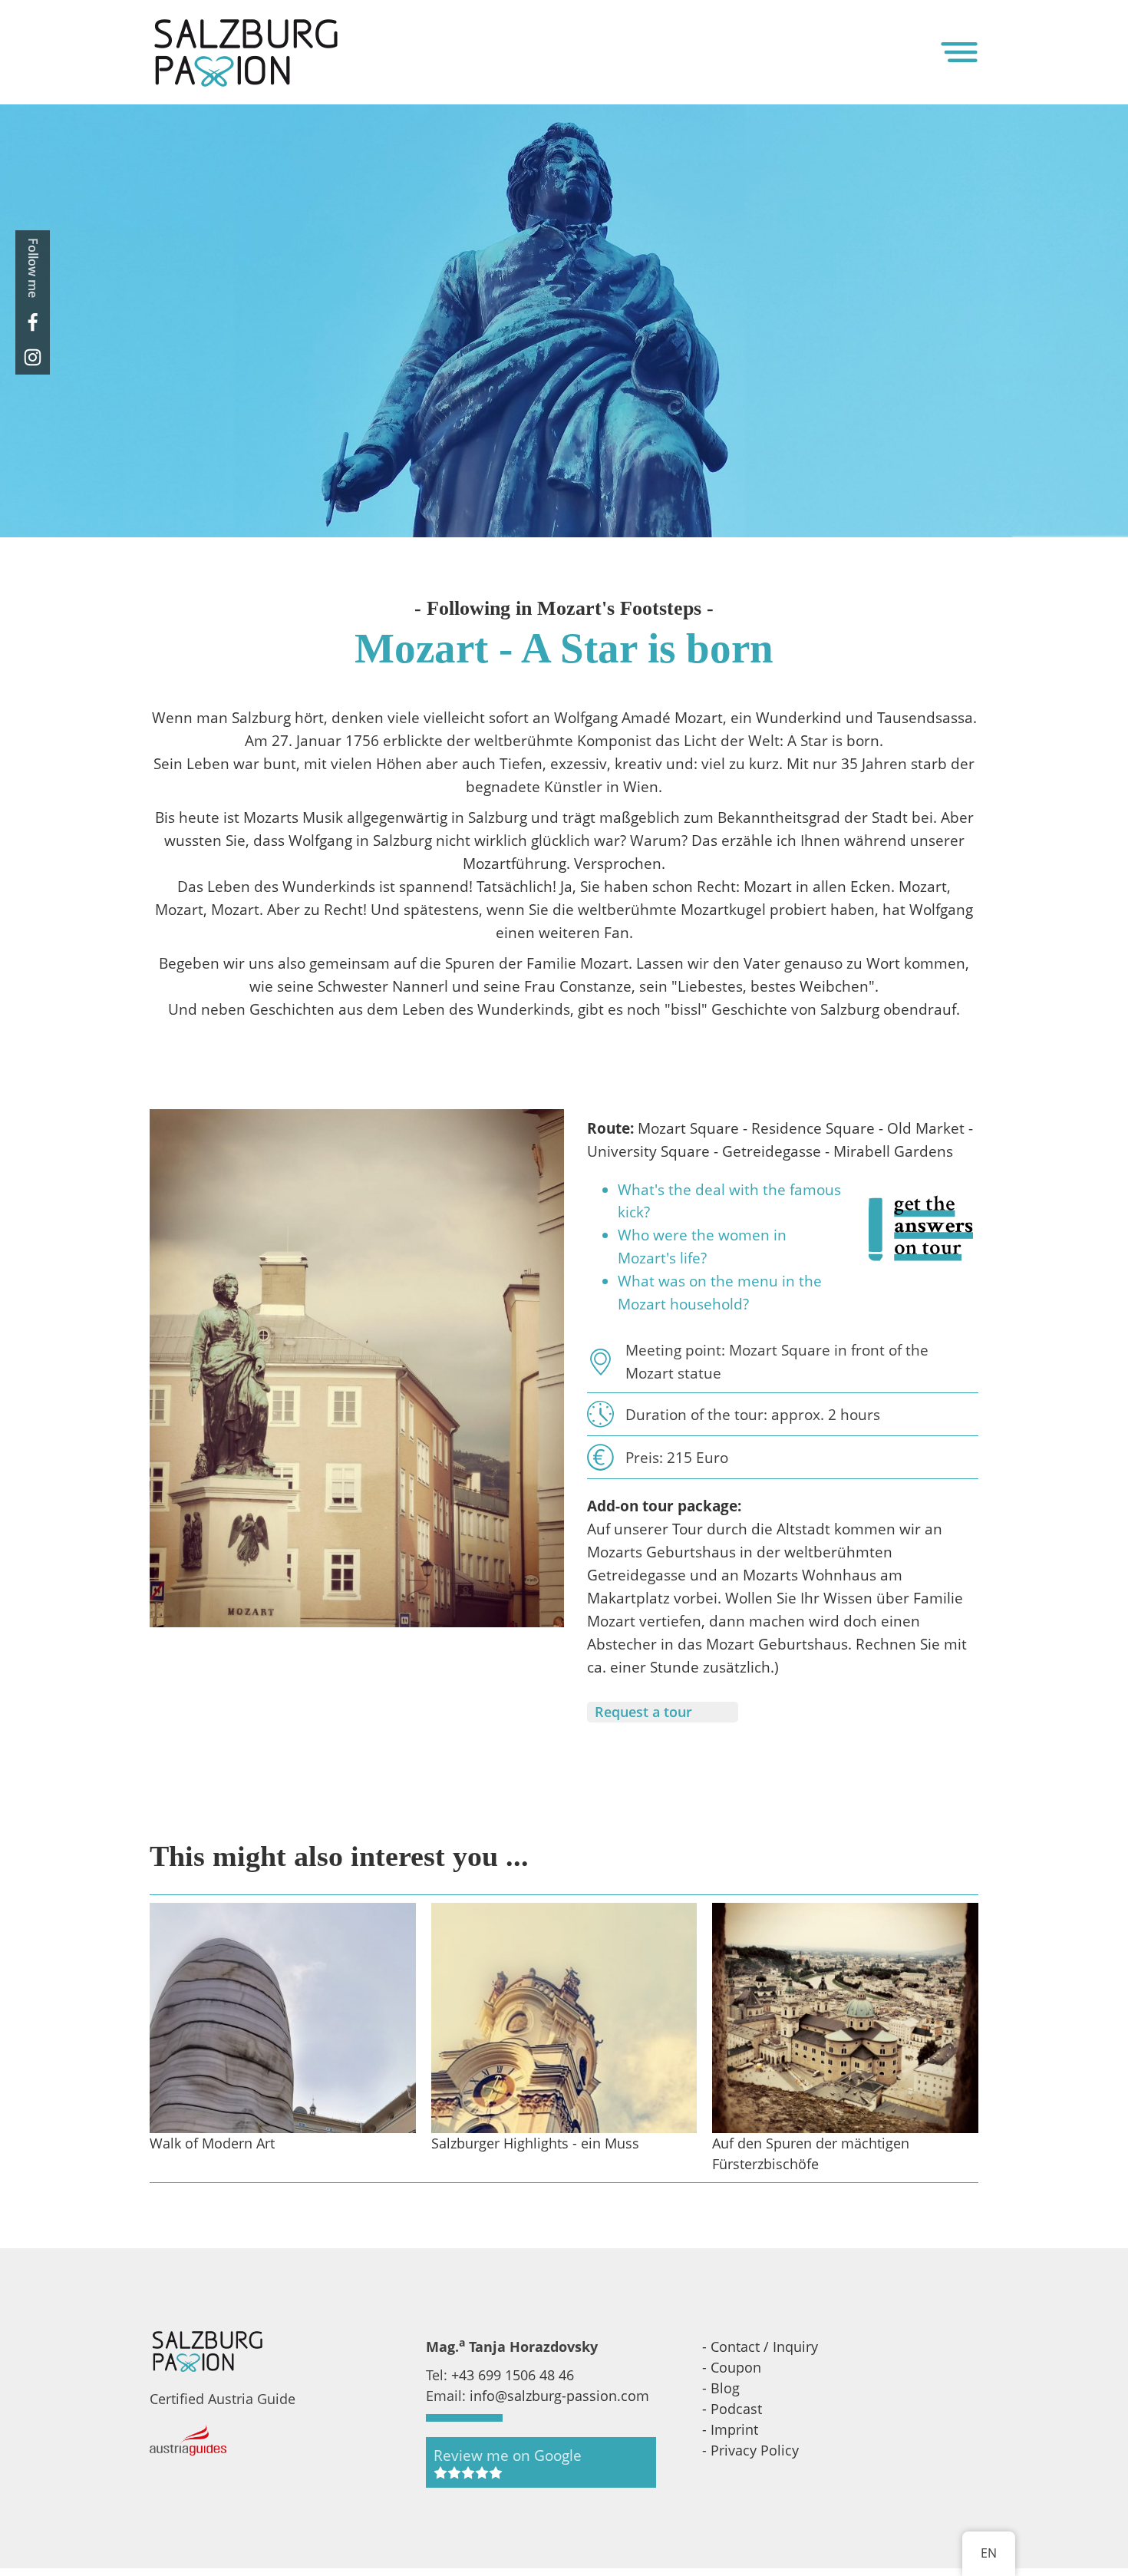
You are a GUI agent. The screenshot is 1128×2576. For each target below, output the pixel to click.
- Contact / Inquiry (760, 2346)
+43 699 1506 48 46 (513, 2375)
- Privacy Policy (750, 2450)
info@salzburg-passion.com (559, 2396)
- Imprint (730, 2429)
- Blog (721, 2388)
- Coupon (732, 2367)
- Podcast (732, 2409)
